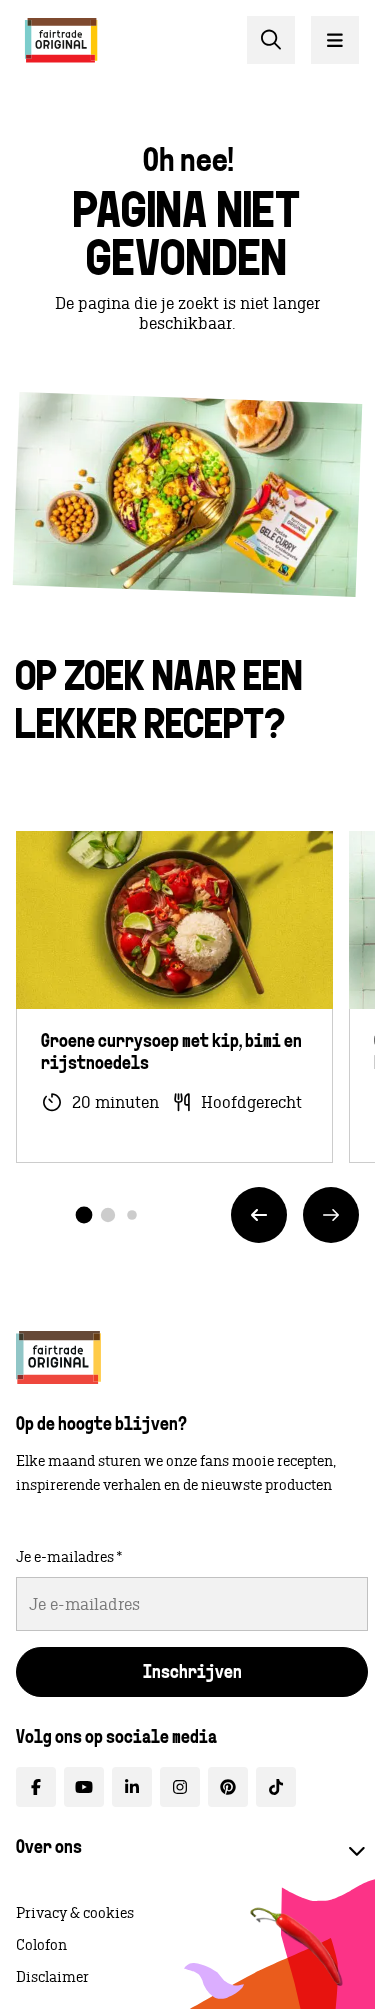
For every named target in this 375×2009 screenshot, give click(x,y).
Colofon (41, 1945)
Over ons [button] (49, 1849)
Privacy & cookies (75, 1913)
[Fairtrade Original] (58, 1357)
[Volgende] (331, 1215)
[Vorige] (259, 1215)
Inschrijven (192, 1674)
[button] (84, 1214)
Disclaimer (52, 1977)
